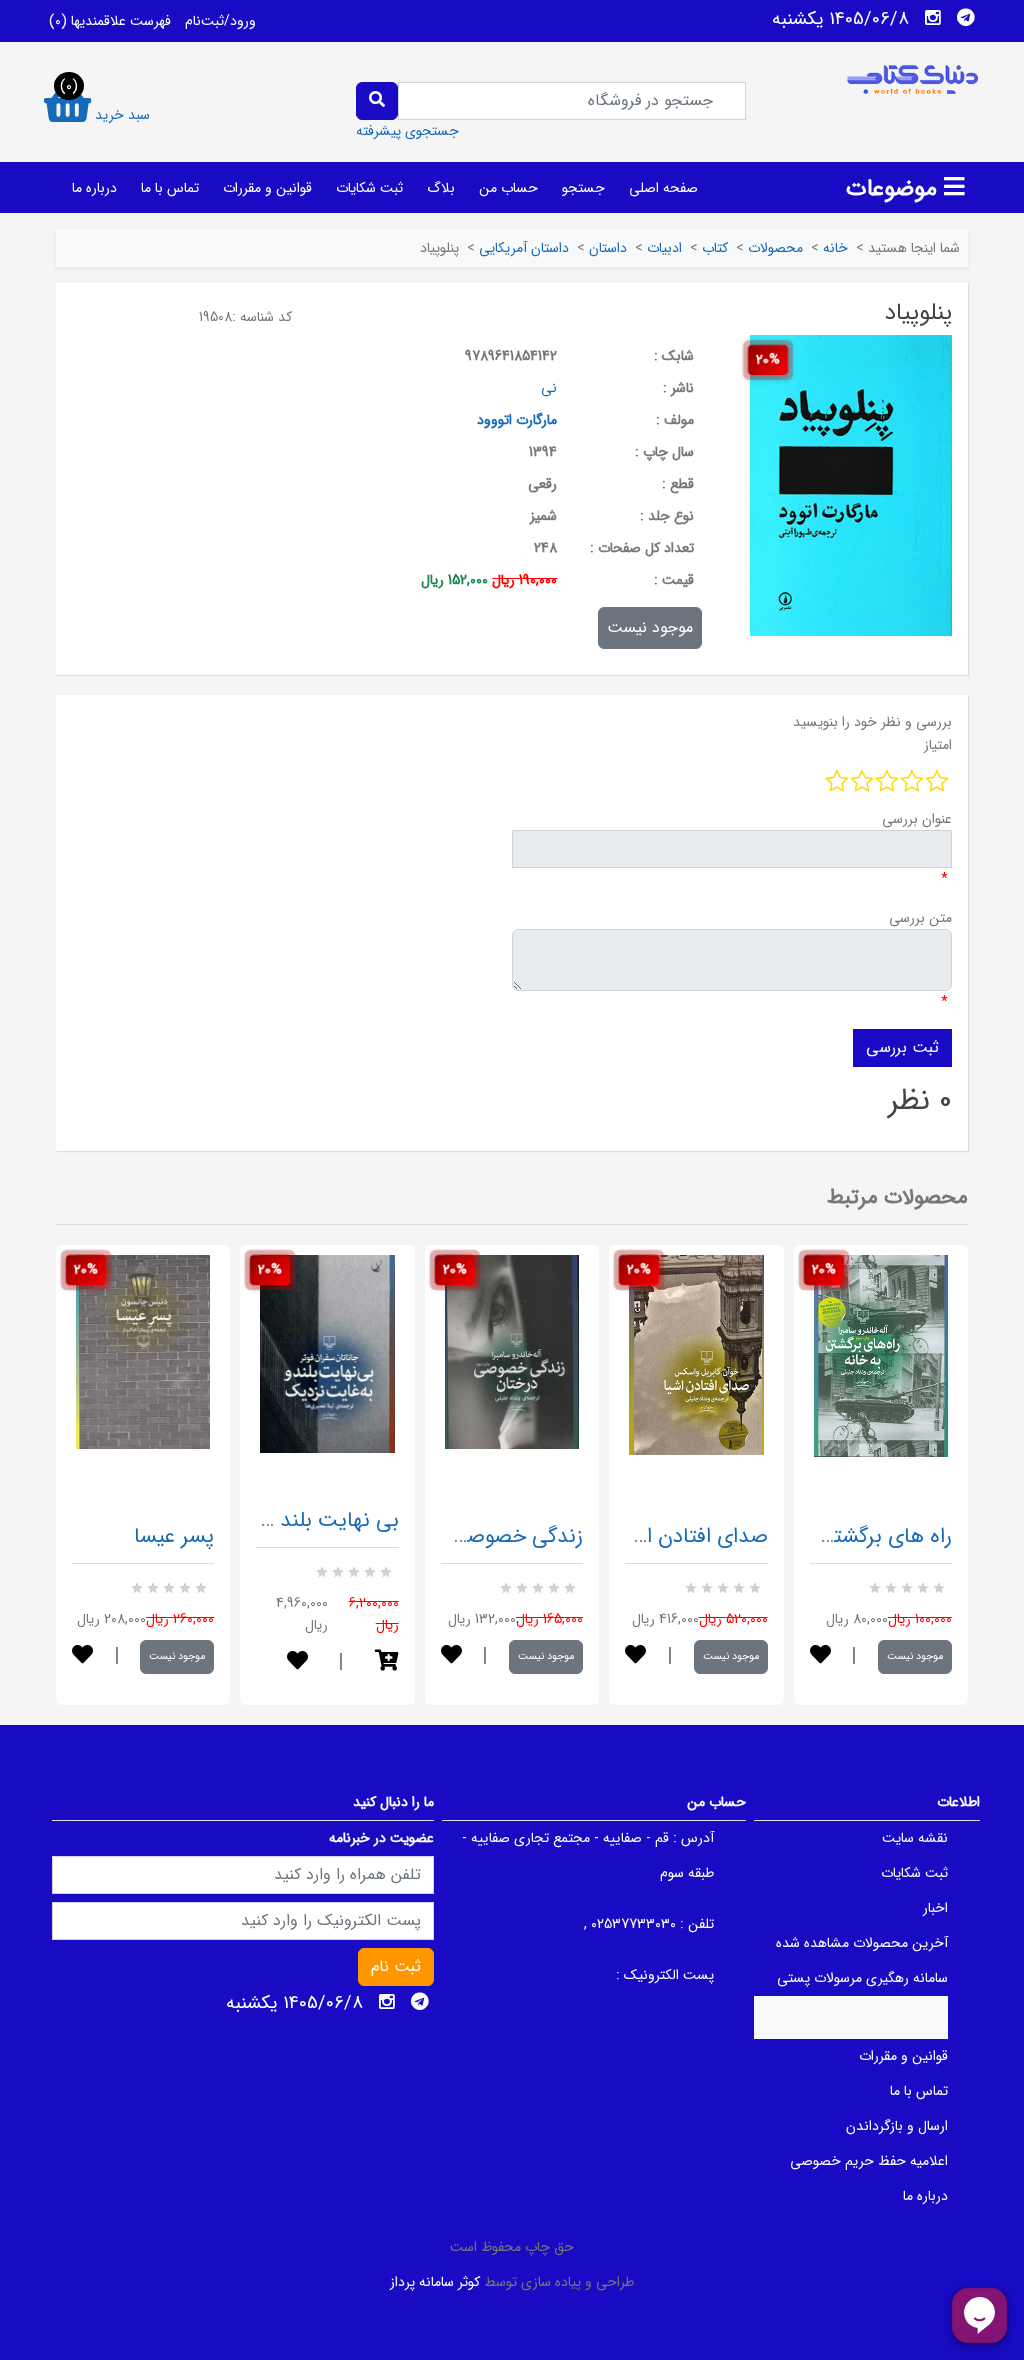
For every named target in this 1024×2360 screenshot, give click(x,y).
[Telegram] (966, 18)
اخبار (935, 1908)
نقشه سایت (915, 1838)
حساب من (508, 188)
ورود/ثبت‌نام (220, 21)
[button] (387, 1662)
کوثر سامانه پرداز (435, 2282)
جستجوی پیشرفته (407, 131)
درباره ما (94, 188)
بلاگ (441, 188)
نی (549, 388)
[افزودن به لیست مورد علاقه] (82, 1656)
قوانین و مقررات (267, 188)
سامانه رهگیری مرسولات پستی (862, 1978)
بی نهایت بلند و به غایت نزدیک (264, 1520)
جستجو (583, 188)
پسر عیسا (174, 1536)
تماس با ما (170, 188)
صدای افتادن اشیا (693, 1536)
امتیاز (938, 745)
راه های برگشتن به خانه (852, 1536)
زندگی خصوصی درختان (484, 1536)
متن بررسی (920, 918)
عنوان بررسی (917, 819)
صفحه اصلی (663, 188)
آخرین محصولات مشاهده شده (862, 1943)
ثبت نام (396, 1966)
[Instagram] (933, 18)
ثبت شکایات (369, 188)
